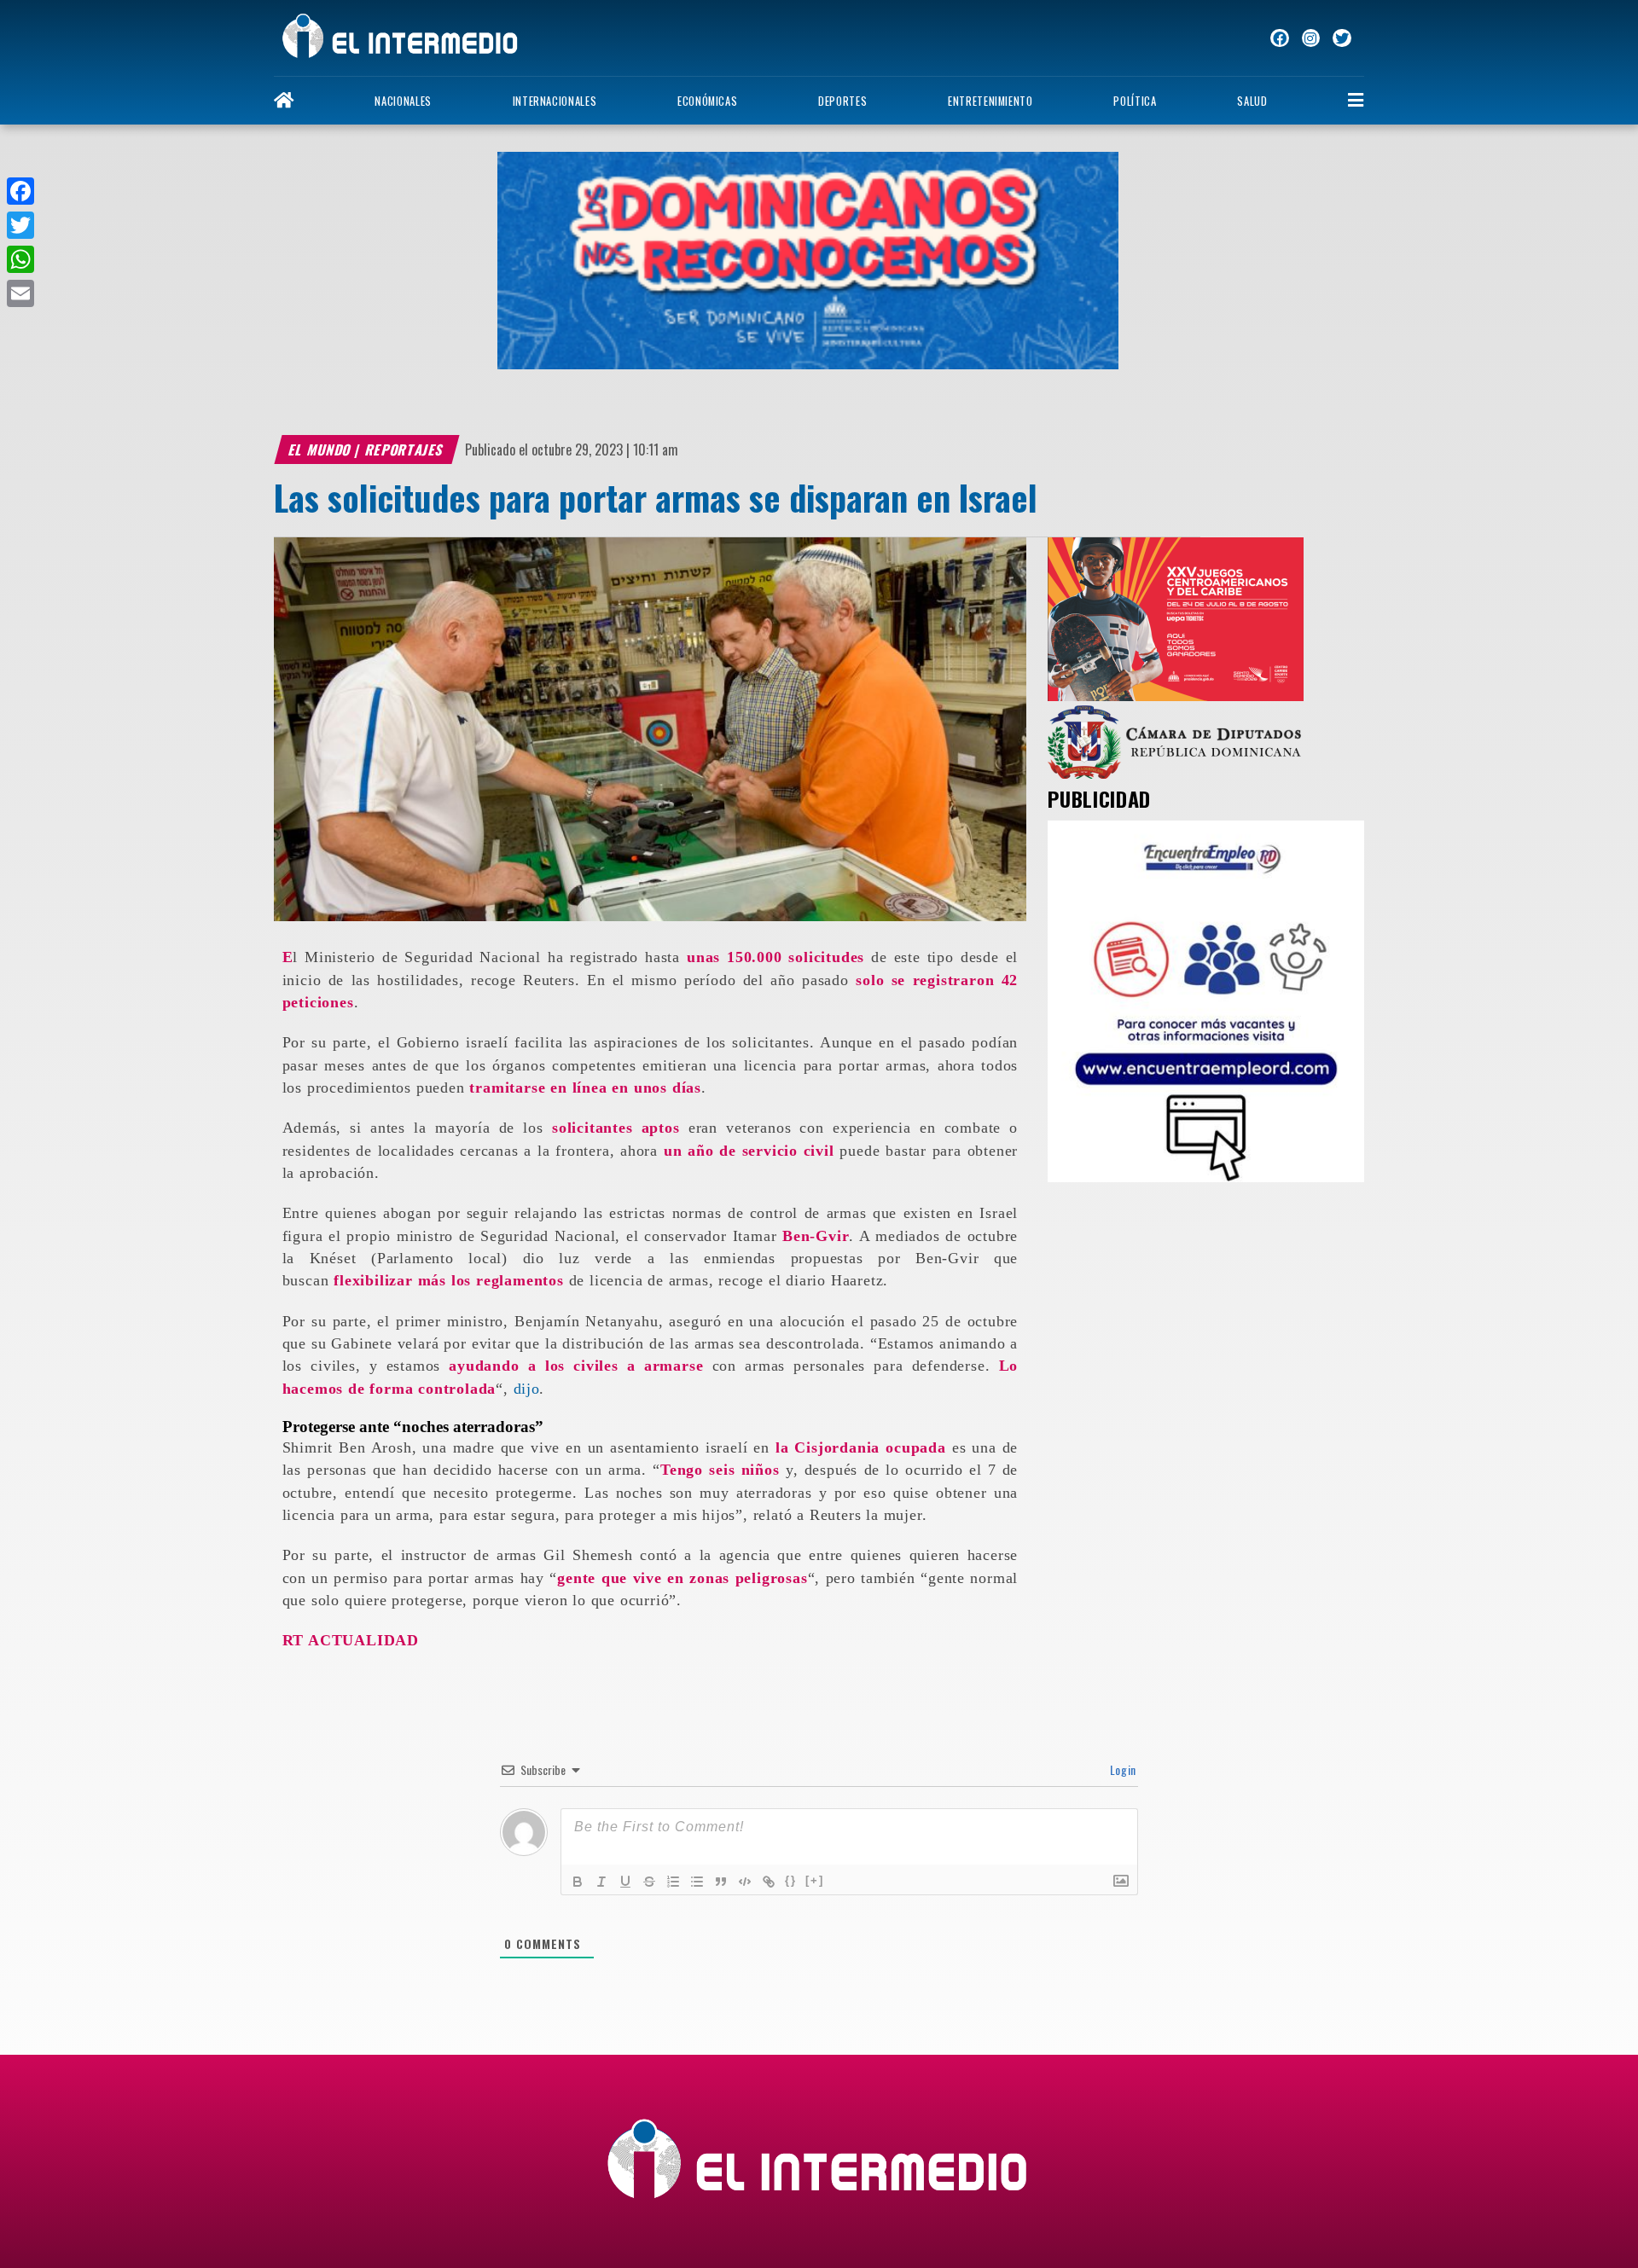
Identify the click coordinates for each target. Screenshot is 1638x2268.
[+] (815, 1880)
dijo (527, 1389)
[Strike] (649, 1882)
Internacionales (555, 101)
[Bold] (578, 1882)
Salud (1252, 101)
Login (1121, 1769)
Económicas (707, 101)
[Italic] (601, 1882)
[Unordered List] (697, 1882)
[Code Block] (745, 1882)
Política (1135, 101)
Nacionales (403, 101)
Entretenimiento (990, 101)
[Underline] (625, 1882)
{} (791, 1880)
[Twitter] (20, 225)
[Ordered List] (673, 1882)
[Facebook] (20, 191)
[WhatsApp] (20, 259)
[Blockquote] (721, 1882)
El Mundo (320, 450)
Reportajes (405, 450)
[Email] (20, 293)
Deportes (842, 101)
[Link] (769, 1882)
